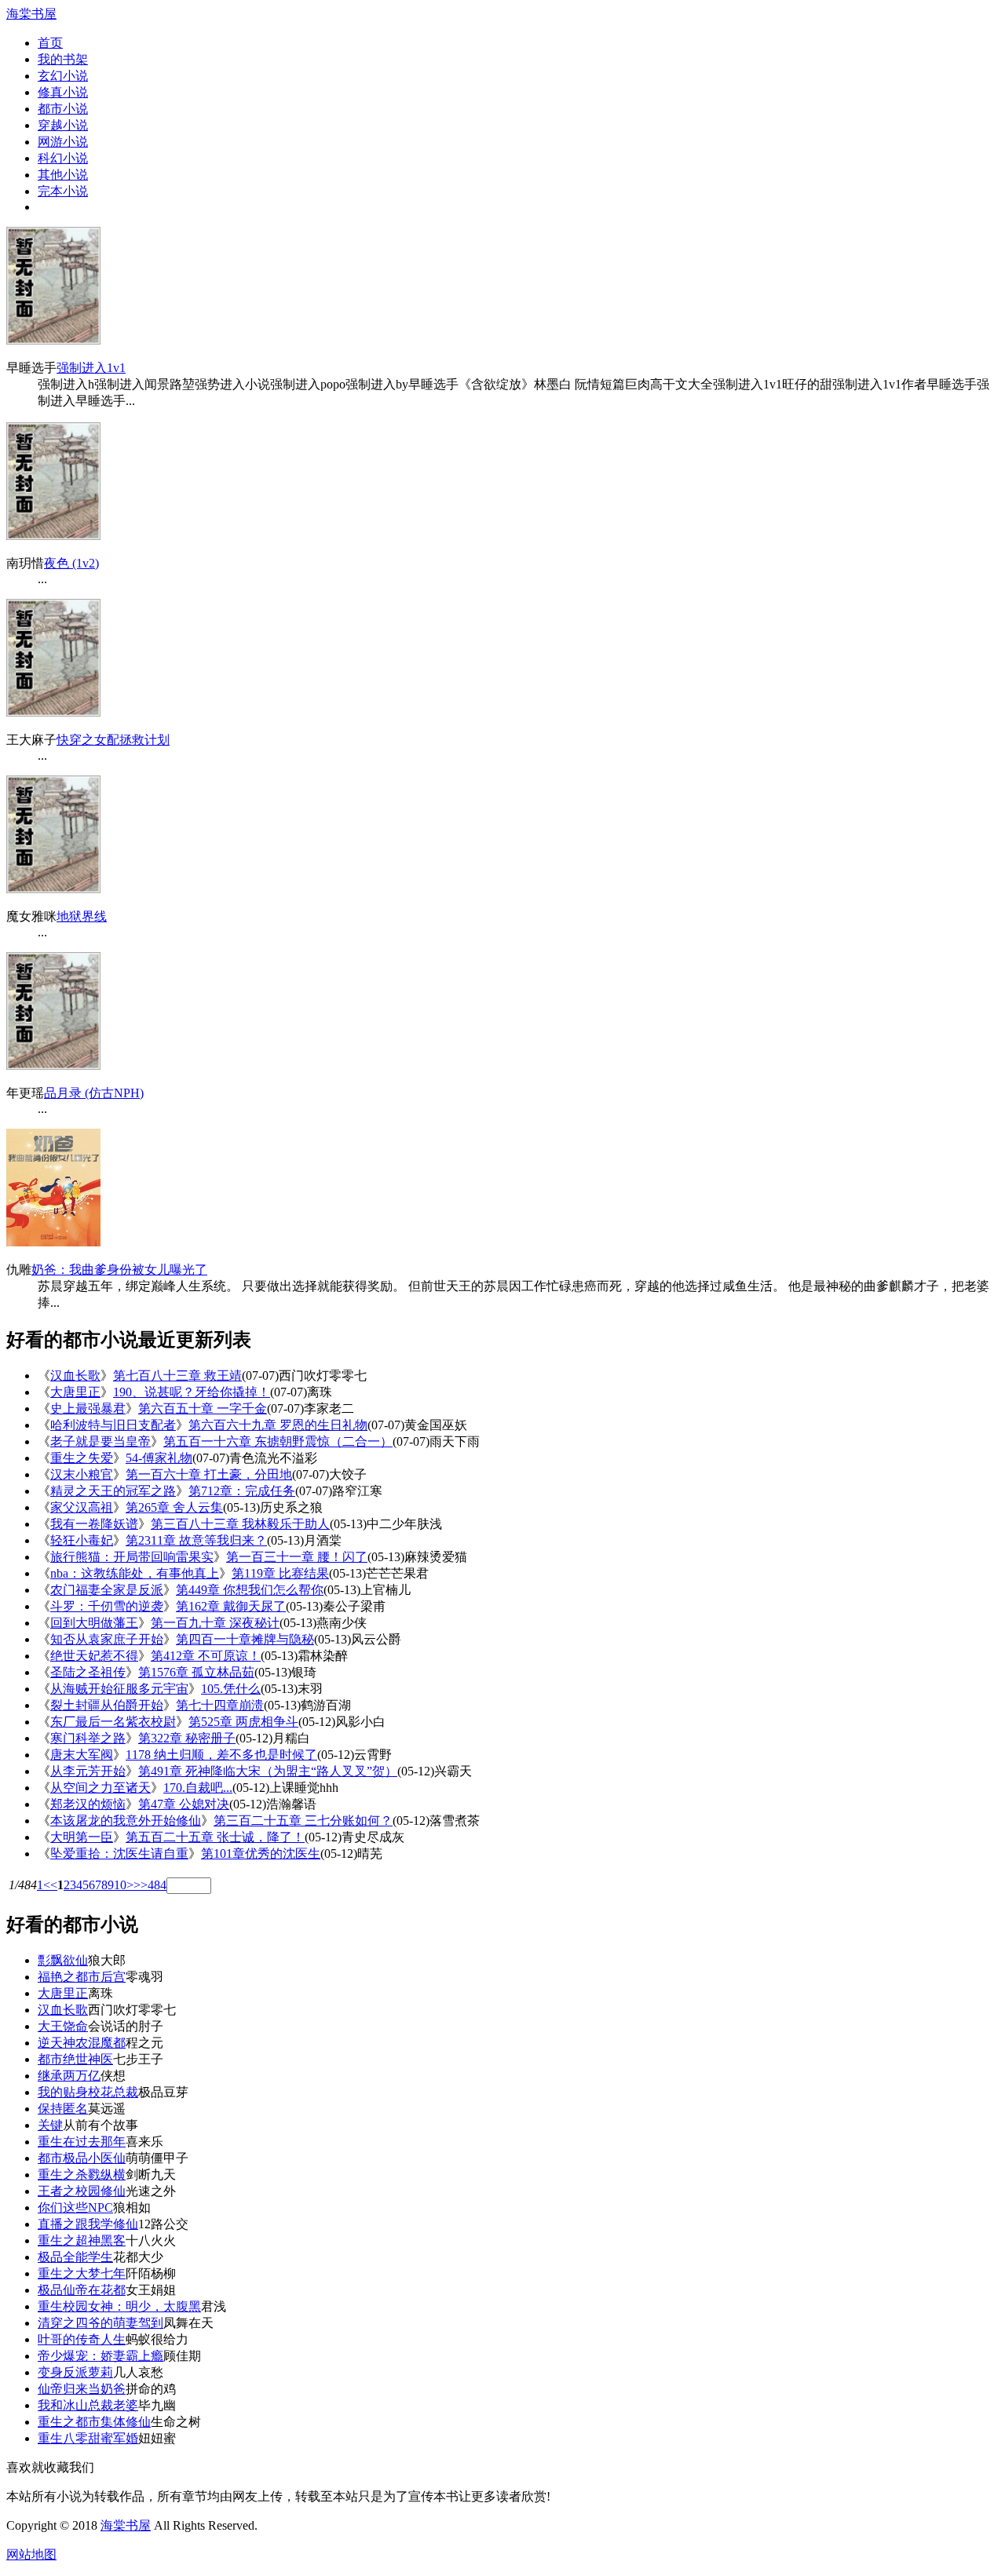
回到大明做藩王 (94, 1623)
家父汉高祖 (82, 1507)
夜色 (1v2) (71, 563)
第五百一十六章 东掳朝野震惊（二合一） (278, 1441)
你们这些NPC (75, 2207)
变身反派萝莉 (75, 2372)
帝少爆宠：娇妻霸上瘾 (100, 2356)
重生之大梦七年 (82, 2273)
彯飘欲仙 (63, 1960)
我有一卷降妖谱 (94, 1524)
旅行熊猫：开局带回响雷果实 (132, 1557)
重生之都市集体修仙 (94, 2422)
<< (50, 1885)
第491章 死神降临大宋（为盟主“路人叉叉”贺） (268, 1771)
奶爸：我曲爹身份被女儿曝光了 (119, 1270)
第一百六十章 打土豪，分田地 (209, 1474)
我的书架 (63, 59)
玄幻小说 (63, 76)
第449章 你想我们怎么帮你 (250, 1590)
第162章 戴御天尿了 (231, 1606)
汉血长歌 (75, 1376)
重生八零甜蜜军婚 (88, 2438)
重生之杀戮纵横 (82, 2175)
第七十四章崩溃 (220, 1705)
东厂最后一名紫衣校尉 (113, 1722)
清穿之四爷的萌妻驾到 (100, 2323)
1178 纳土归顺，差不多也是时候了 (221, 1755)
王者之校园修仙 (82, 2191)
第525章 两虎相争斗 (243, 1722)
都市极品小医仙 (82, 2158)
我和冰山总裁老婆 (88, 2405)
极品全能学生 (75, 2257)
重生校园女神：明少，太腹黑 (119, 2306)
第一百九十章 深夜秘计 (215, 1623)
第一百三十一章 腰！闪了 (297, 1557)
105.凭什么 (231, 1689)
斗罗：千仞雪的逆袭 (107, 1606)
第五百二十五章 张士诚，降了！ (215, 1837)
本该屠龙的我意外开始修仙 (126, 1821)
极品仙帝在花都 (82, 2290)
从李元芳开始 (88, 1771)
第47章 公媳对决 (184, 1804)
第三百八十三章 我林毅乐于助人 (240, 1524)
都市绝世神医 (75, 2059)
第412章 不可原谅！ (206, 1656)
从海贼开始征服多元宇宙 (119, 1689)
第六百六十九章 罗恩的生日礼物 (278, 1425)
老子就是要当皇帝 (100, 1441)
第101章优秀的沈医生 (261, 1854)
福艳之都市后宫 (82, 1977)
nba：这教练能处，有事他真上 (135, 1573)
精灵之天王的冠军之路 (113, 1491)
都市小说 (63, 109)
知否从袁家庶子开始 (107, 1639)
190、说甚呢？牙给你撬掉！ (192, 1392)
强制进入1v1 (91, 368)
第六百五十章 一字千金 (203, 1408)
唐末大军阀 (82, 1755)
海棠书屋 (31, 14)
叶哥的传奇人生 (82, 2339)
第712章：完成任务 (242, 1491)
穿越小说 (63, 125)
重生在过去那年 (82, 2142)
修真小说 (63, 92)
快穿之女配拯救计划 (113, 740)
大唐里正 (75, 1392)
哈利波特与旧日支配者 (113, 1425)
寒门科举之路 (88, 1738)
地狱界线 (82, 916)
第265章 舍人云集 (174, 1507)
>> (141, 1885)
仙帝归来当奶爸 (82, 2389)
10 (120, 1885)
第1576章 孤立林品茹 (196, 1672)
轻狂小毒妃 (82, 1540)
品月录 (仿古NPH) (94, 1093)
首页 (50, 43)
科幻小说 (63, 158)
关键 (50, 2125)
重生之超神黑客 (82, 2240)
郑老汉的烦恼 (88, 1804)
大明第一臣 (82, 1837)
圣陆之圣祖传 (88, 1672)
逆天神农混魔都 (82, 2043)
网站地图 (31, 2554)
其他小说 (63, 175)
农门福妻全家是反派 (107, 1590)
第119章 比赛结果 (280, 1573)
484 (157, 1885)
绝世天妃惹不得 (94, 1656)
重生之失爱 (82, 1458)
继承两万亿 (69, 2076)
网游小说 (63, 142)
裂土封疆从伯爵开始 (107, 1705)
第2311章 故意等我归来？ (196, 1540)
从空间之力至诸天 (100, 1788)
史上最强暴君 (88, 1408)
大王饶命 (63, 2026)
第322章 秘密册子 (187, 1738)
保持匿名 (63, 2109)
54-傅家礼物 (159, 1458)
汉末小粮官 (82, 1474)
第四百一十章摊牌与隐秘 (245, 1639)
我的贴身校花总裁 (88, 2092)
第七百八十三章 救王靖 (177, 1376)
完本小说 (63, 191)
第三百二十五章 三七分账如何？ (303, 1821)
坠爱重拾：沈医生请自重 (119, 1854)
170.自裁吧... (198, 1788)
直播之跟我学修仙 (88, 2224)
